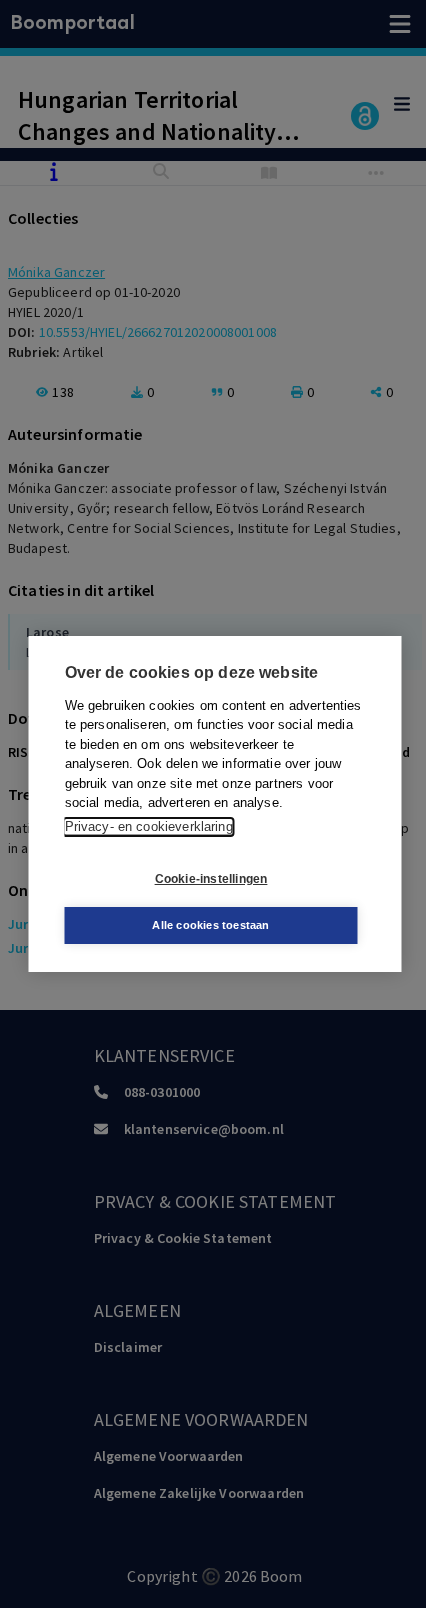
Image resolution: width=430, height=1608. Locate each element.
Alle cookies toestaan (210, 925)
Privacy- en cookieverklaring (149, 826)
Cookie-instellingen (211, 879)
